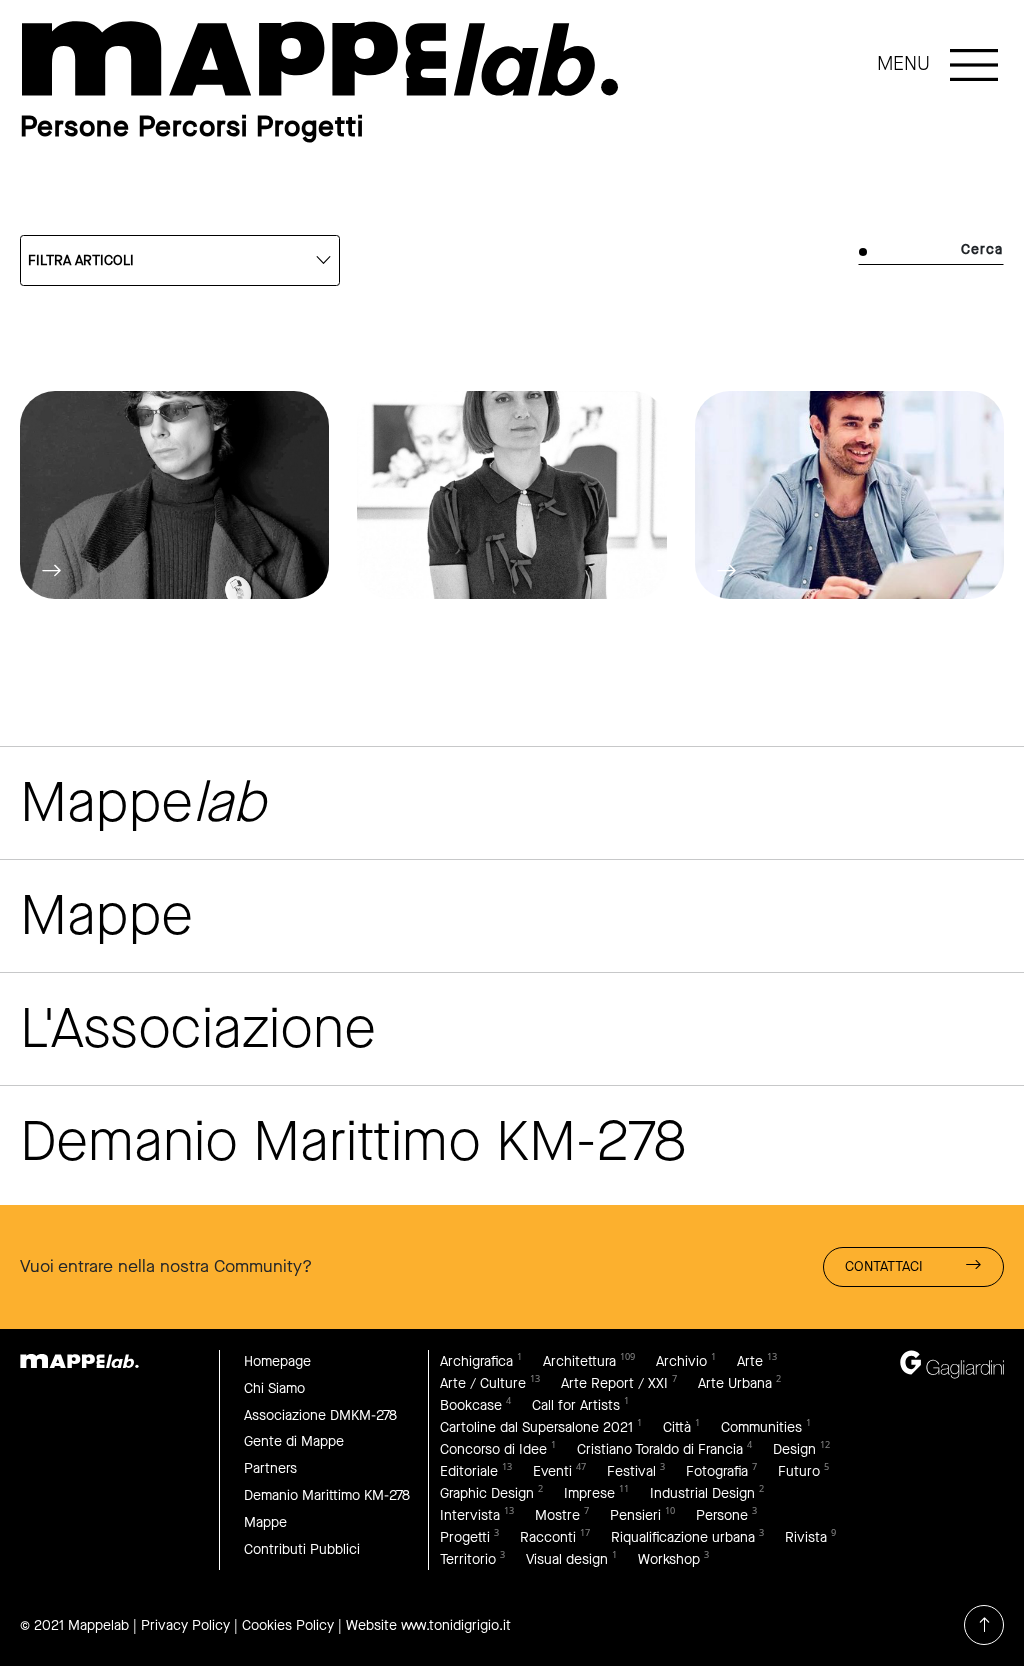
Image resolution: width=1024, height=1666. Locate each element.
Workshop (669, 1559)
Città (677, 1427)
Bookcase (471, 1405)
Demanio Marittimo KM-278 (327, 1495)
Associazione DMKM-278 (320, 1415)
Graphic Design (487, 1493)
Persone (722, 1515)
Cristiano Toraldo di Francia (660, 1449)
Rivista (806, 1537)
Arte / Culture (483, 1383)
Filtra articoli (81, 260)
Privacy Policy (185, 1625)
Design (794, 1449)
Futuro (799, 1471)
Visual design (567, 1559)
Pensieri (635, 1515)
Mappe (265, 1522)
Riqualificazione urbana (683, 1537)
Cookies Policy (288, 1625)
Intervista (470, 1515)
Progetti (465, 1537)
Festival (631, 1471)
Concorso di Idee (493, 1449)
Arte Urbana (735, 1383)
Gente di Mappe (294, 1441)
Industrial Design (702, 1493)
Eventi (552, 1471)
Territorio (468, 1559)
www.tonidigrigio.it (456, 1625)
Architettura (579, 1361)
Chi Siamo (274, 1388)
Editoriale (469, 1471)
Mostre (557, 1515)
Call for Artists (576, 1405)
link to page (320, 58)
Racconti (548, 1537)
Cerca (982, 249)
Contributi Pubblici (302, 1549)
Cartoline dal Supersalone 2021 (536, 1427)
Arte (750, 1361)
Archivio (681, 1361)
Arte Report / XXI (614, 1383)
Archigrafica (476, 1361)
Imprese (589, 1493)
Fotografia (717, 1471)
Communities (761, 1427)
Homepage (277, 1361)
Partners (270, 1468)
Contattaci (884, 1266)
